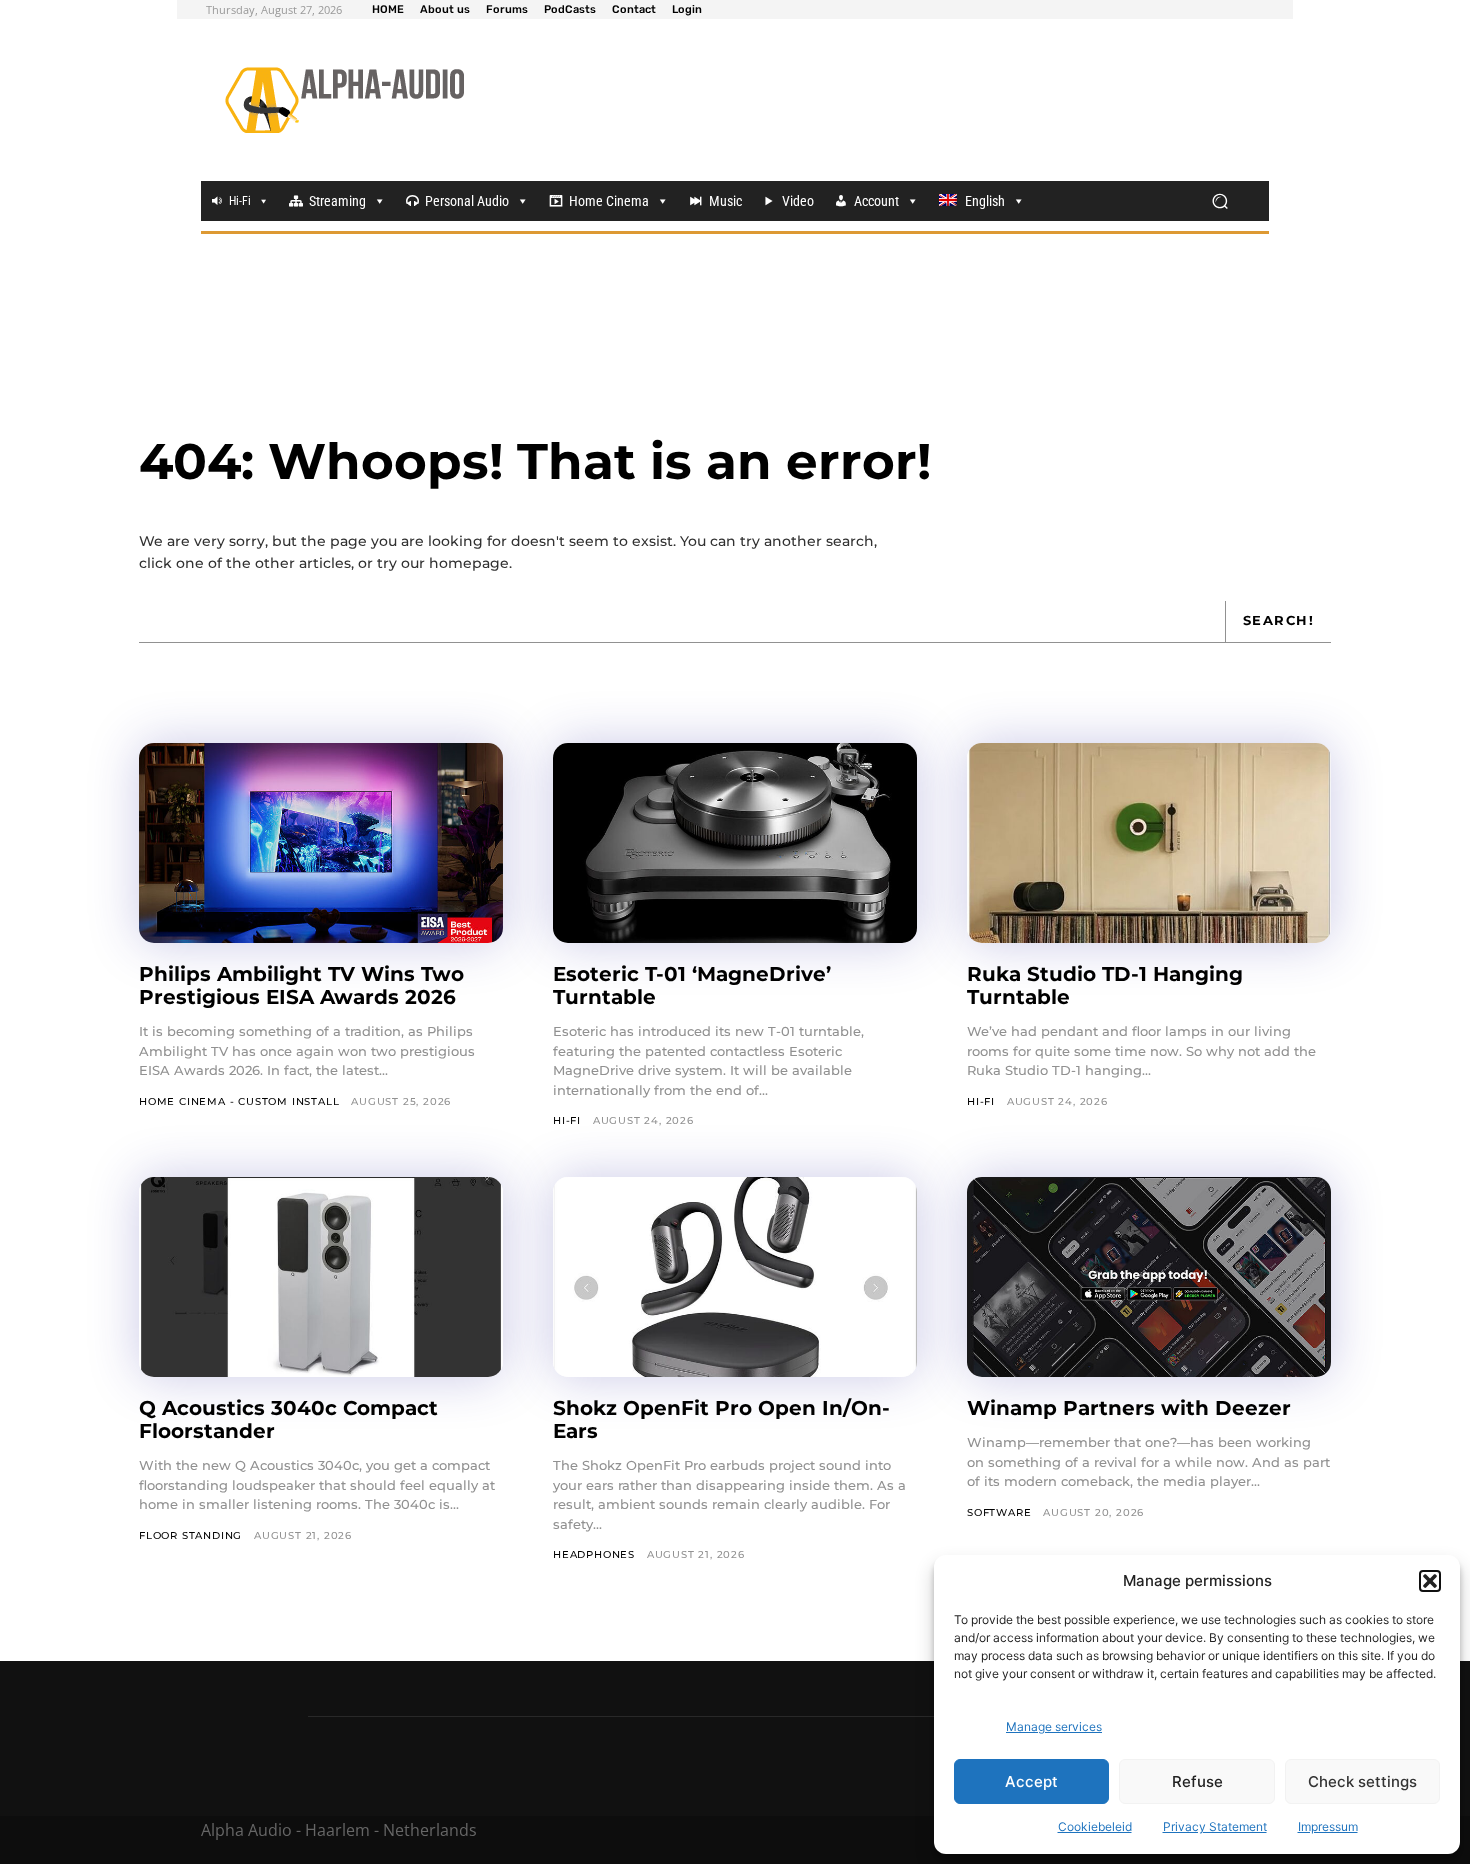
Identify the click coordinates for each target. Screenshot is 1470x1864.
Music (725, 201)
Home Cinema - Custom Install (239, 1101)
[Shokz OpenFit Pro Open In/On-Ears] (735, 1277)
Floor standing (190, 1535)
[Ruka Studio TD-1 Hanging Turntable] (1149, 843)
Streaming (337, 201)
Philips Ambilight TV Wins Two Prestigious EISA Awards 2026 (301, 985)
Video (798, 201)
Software (999, 1512)
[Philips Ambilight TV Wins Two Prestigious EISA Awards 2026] (321, 843)
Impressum (1328, 1826)
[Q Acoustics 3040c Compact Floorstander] (321, 1277)
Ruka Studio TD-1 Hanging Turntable (1105, 985)
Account (876, 201)
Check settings (1362, 1781)
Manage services (1054, 1726)
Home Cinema (609, 201)
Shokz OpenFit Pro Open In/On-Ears (721, 1419)
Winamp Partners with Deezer (1129, 1408)
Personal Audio (467, 201)
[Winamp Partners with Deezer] (1149, 1277)
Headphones (594, 1554)
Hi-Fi (240, 201)
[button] (1430, 1581)
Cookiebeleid (1095, 1826)
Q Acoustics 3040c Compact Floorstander (288, 1419)
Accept (1031, 1781)
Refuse (1197, 1781)
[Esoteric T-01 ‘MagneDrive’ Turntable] (735, 843)
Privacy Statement (1215, 1826)
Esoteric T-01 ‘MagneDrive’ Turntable (692, 985)
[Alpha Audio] (344, 100)
